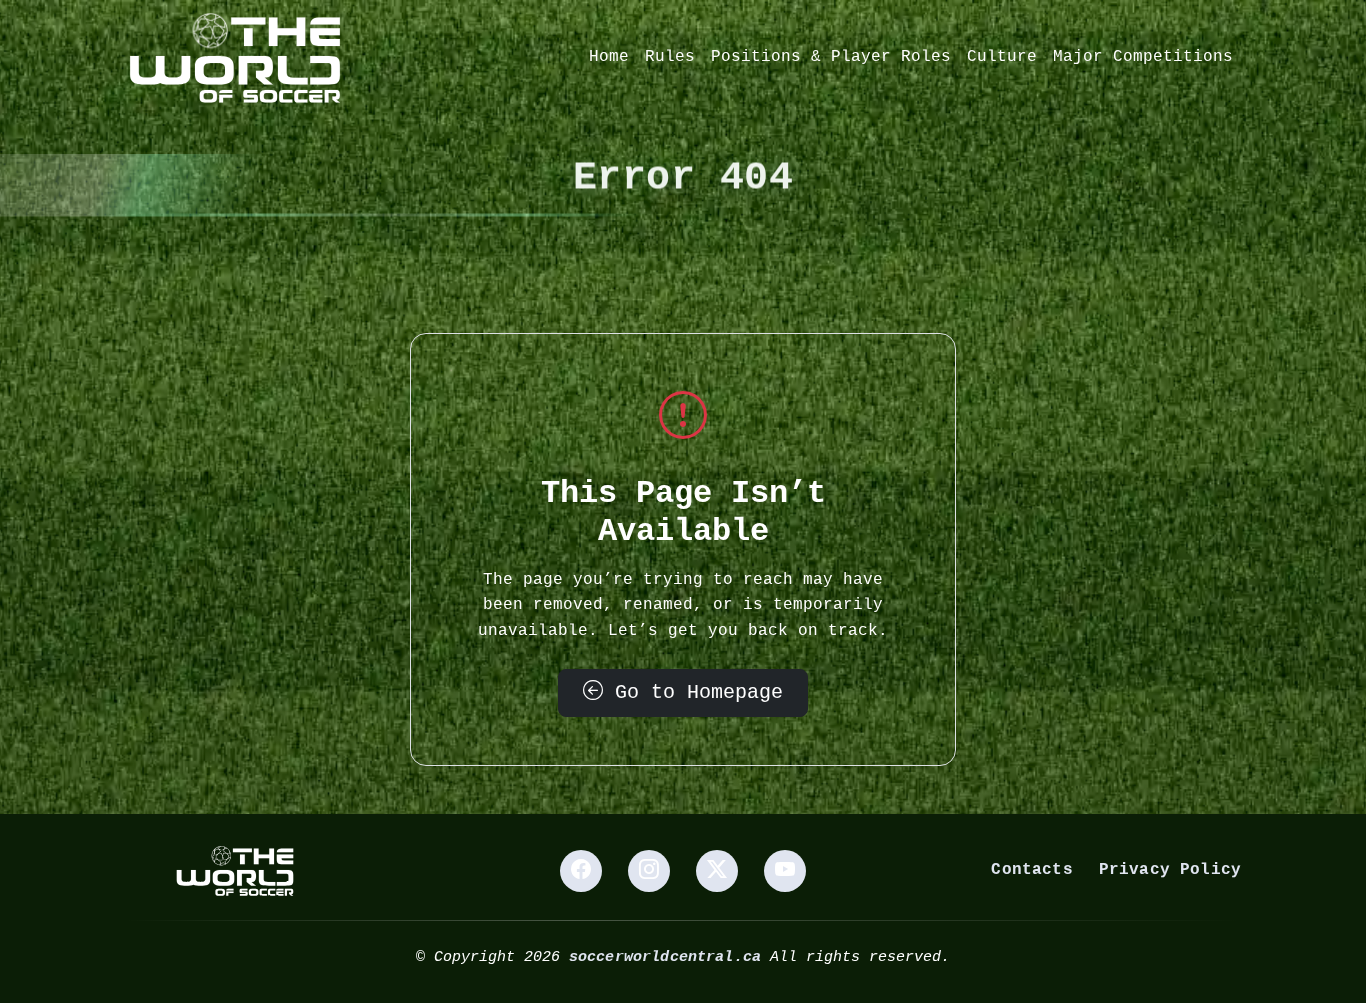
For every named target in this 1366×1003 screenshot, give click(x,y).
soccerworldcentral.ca (665, 957)
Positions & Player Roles (831, 57)
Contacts (1031, 870)
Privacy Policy (1170, 870)
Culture (1002, 57)
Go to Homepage (693, 692)
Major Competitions (1143, 57)
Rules (670, 57)
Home (609, 57)
